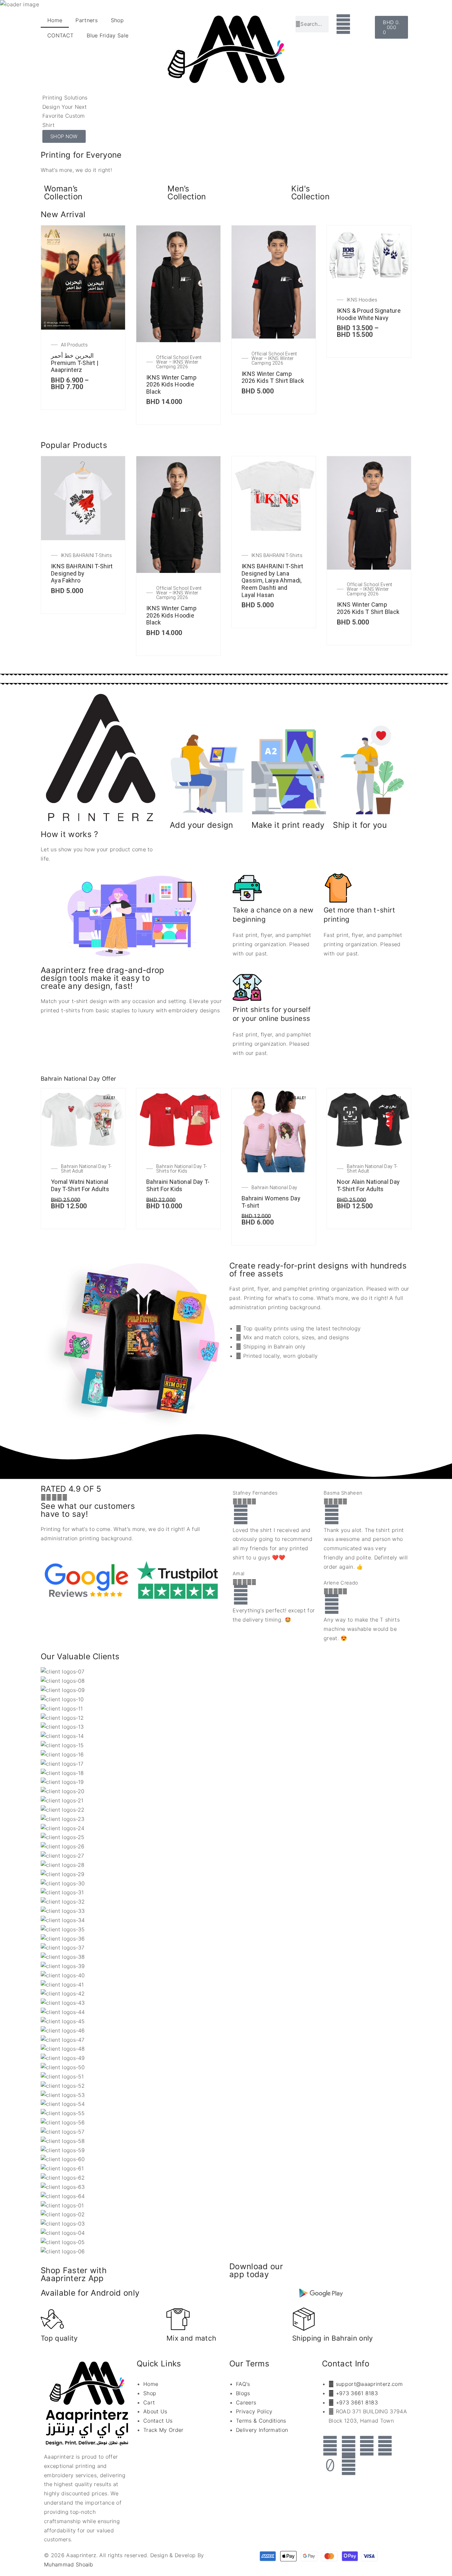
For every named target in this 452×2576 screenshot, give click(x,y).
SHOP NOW (64, 136)
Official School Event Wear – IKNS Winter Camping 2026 (179, 362)
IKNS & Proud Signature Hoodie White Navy (369, 314)
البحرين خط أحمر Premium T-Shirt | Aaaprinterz (75, 363)
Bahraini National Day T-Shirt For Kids (178, 1185)
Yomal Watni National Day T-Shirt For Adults (80, 1185)
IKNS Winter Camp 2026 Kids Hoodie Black (171, 384)
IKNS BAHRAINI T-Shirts (86, 555)
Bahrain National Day (274, 1187)
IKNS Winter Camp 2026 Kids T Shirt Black (273, 377)
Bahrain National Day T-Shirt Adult (86, 1169)
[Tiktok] (330, 2465)
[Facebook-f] (330, 2446)
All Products (74, 345)
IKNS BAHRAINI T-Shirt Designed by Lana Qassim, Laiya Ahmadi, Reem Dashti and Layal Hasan (272, 580)
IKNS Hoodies (362, 300)
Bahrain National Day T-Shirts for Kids (181, 1169)
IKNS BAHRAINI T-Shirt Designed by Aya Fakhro (82, 573)
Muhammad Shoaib (69, 2564)
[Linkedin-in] (385, 2446)
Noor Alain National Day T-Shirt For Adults (368, 1185)
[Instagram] (367, 2446)
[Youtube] (348, 2465)
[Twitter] (348, 2446)
